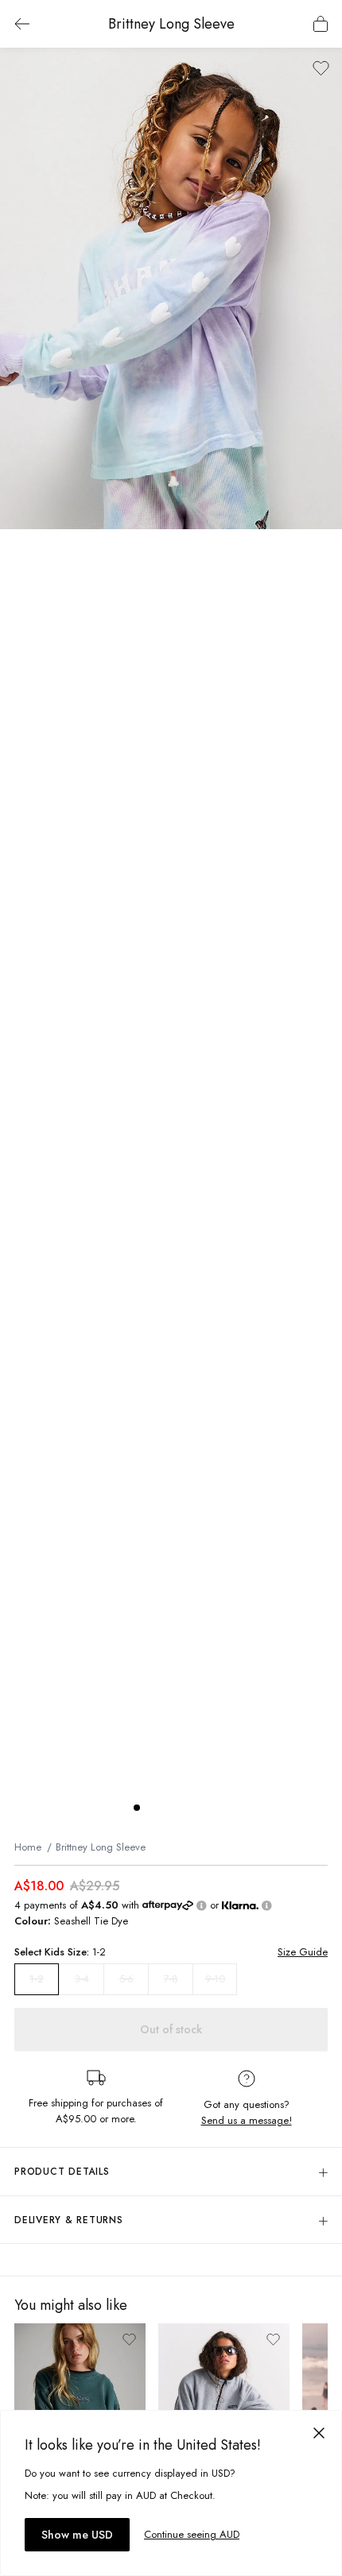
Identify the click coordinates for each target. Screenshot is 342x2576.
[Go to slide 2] (153, 1808)
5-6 (126, 1979)
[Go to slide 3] (169, 1808)
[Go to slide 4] (185, 1808)
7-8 (171, 1979)
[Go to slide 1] (137, 1808)
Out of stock (171, 2029)
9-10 (215, 1979)
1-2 (37, 1979)
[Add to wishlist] (321, 68)
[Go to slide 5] (200, 1808)
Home (28, 1847)
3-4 (82, 1979)
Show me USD (77, 2535)
